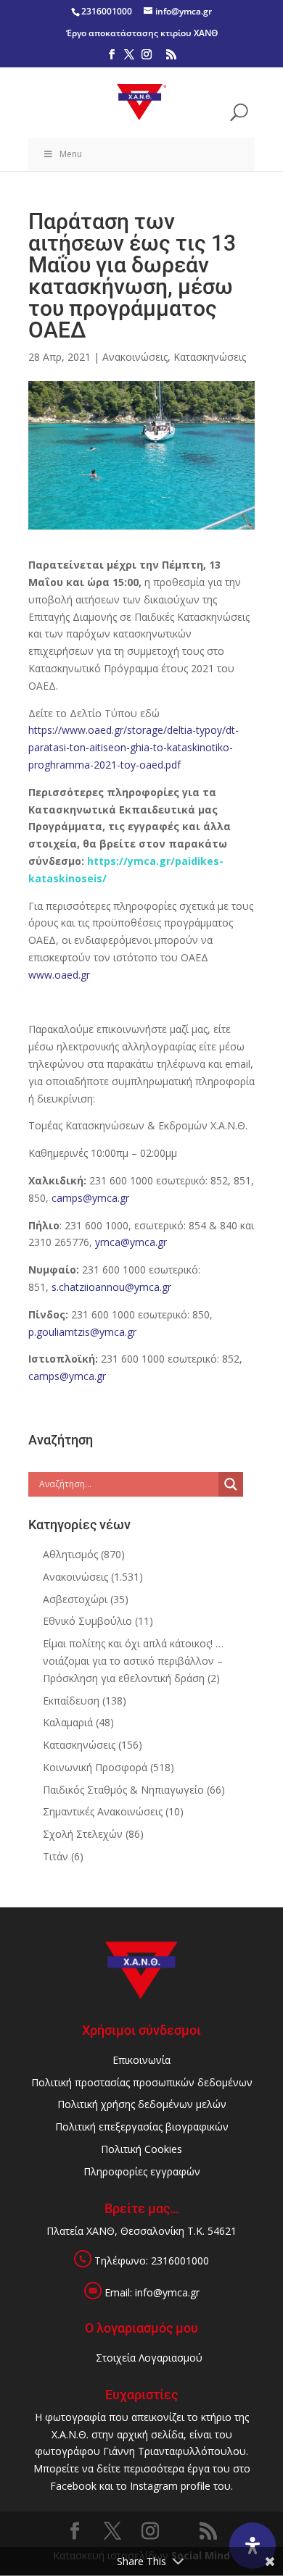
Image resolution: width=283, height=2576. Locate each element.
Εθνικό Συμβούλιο (87, 1621)
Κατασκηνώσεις (210, 357)
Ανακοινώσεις (135, 357)
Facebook (73, 2486)
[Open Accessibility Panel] (253, 2546)
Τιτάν (56, 1856)
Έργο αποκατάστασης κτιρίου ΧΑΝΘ (142, 33)
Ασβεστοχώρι (75, 1599)
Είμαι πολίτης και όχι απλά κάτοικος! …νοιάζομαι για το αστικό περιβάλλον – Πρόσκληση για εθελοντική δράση (133, 1661)
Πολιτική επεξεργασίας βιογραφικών (142, 2127)
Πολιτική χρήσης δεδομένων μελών (142, 2104)
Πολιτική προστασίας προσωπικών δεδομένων (142, 2082)
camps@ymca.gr (90, 1198)
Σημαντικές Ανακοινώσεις (103, 1811)
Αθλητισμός (70, 1554)
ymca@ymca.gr (131, 1242)
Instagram (154, 2486)
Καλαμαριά (68, 1722)
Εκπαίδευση (71, 1701)
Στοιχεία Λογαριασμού (149, 2358)
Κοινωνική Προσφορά (95, 1767)
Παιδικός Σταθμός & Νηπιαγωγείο (123, 1790)
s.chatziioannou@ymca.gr (111, 1287)
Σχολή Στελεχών (83, 1834)
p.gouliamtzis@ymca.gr (82, 1332)
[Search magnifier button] (231, 1484)
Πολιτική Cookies (141, 2149)
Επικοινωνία (141, 2060)
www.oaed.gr (59, 975)
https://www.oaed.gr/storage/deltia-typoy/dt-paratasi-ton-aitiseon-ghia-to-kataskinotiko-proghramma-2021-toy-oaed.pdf (134, 747)
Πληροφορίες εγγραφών (142, 2171)
